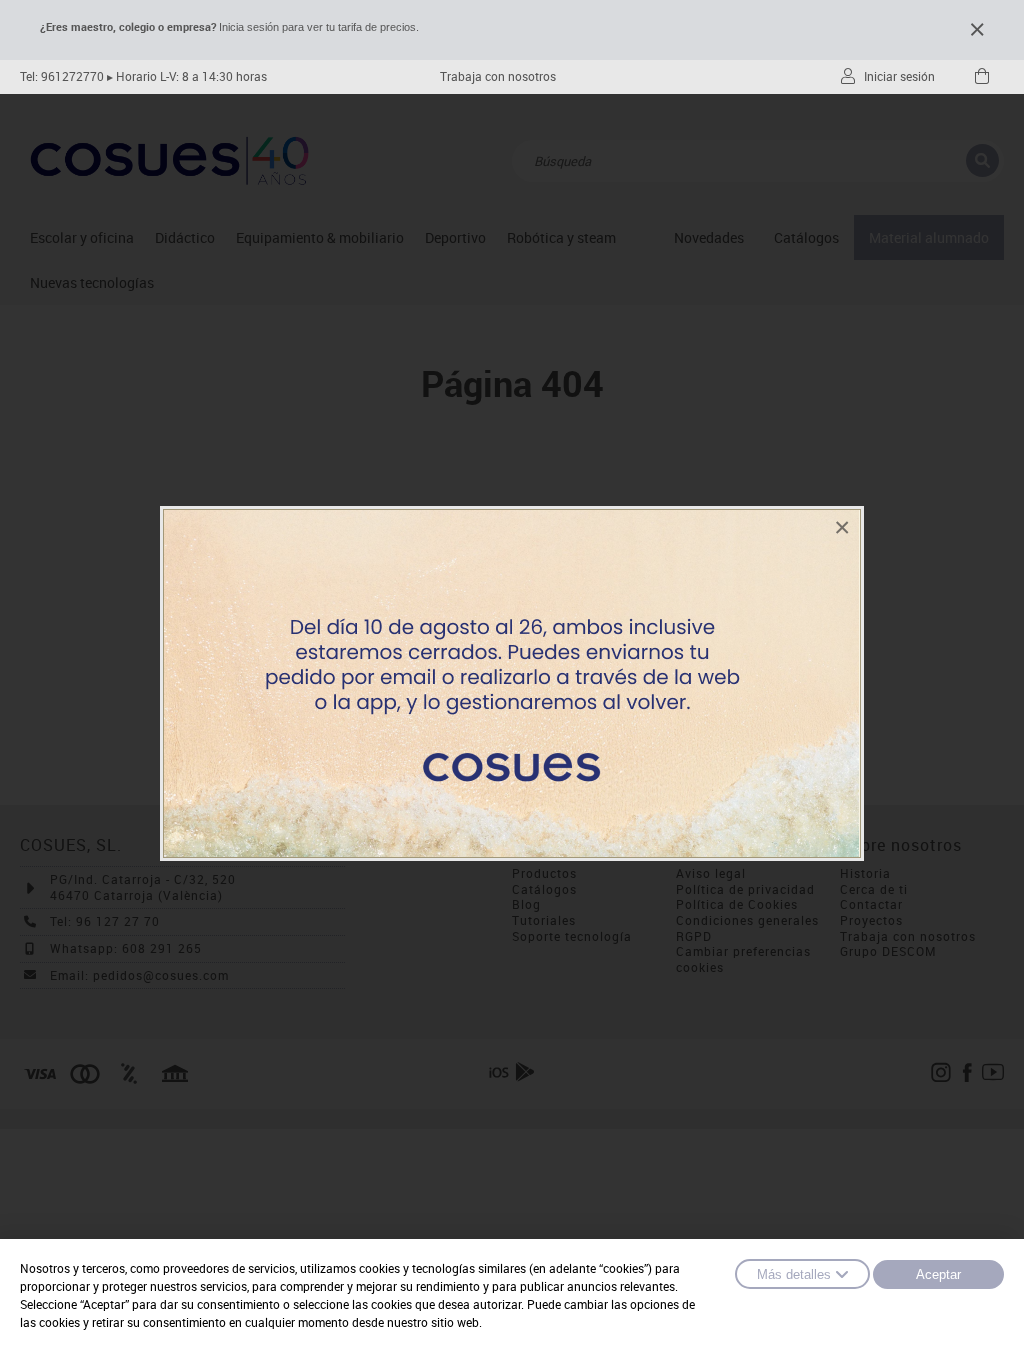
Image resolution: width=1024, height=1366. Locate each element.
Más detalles (794, 1274)
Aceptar (938, 1274)
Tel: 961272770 (62, 76)
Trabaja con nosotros (498, 76)
